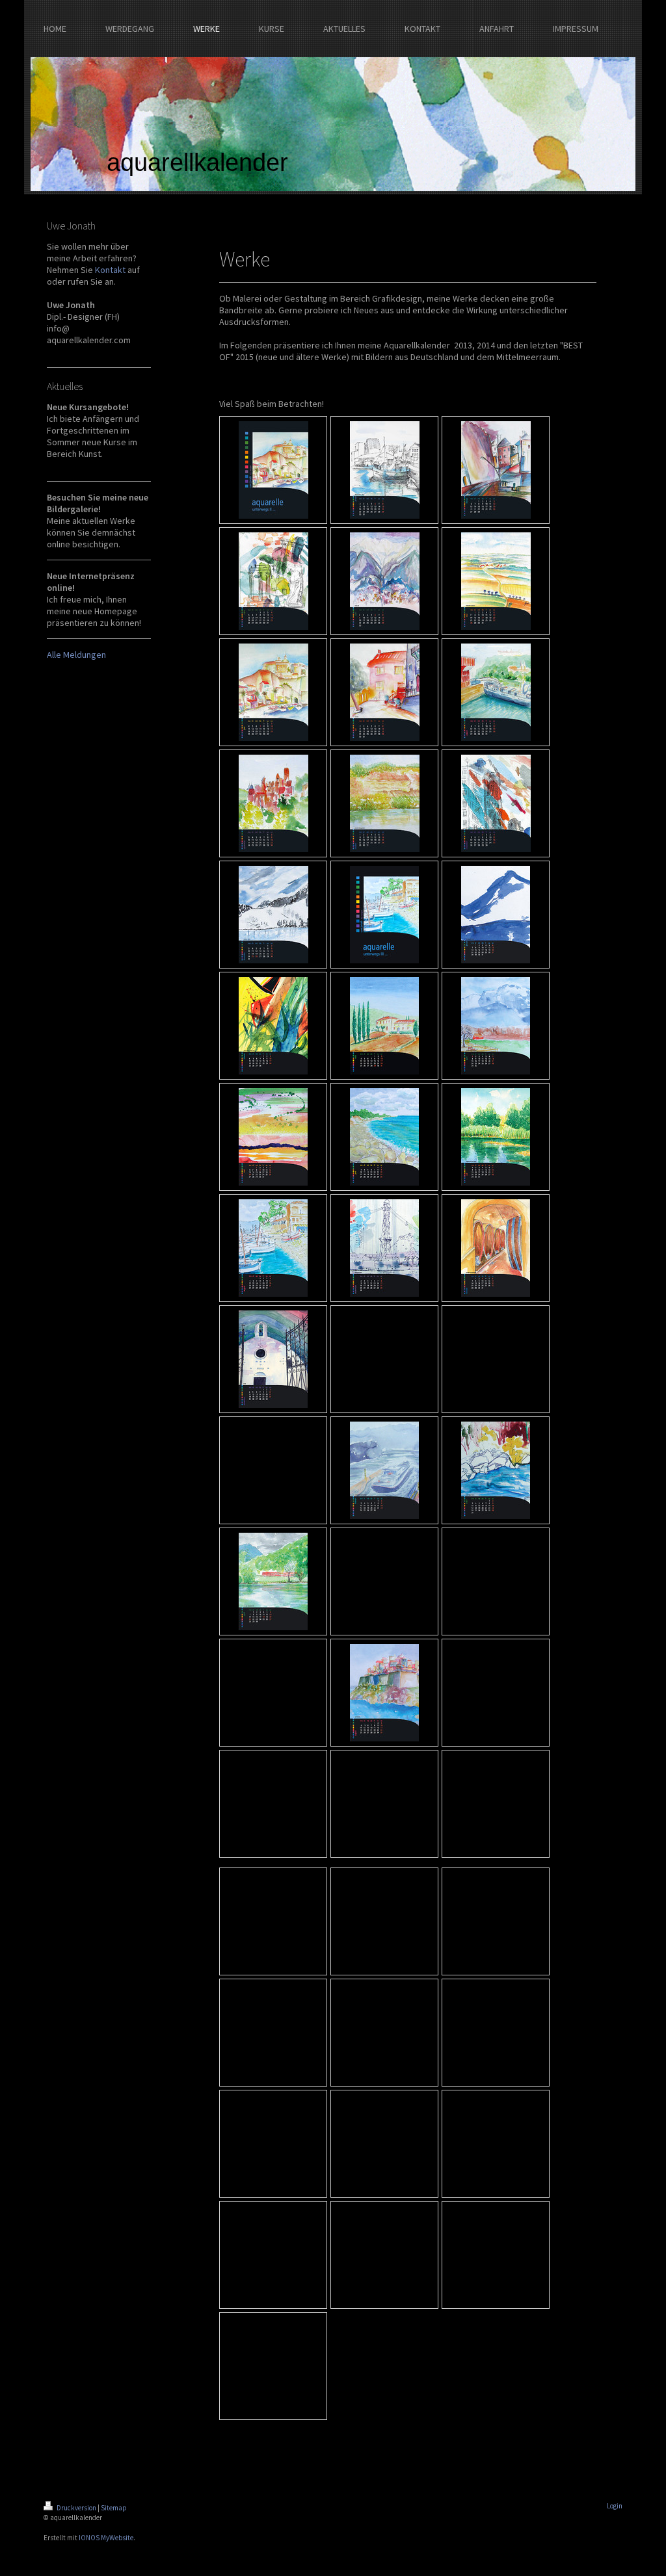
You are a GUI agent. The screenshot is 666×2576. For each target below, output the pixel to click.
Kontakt (110, 270)
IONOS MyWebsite (106, 2538)
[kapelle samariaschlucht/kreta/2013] (273, 1359)
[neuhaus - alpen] (273, 915)
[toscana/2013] (384, 1026)
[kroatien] (385, 692)
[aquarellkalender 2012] (273, 470)
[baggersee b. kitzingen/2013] (496, 1137)
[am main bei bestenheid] (273, 1581)
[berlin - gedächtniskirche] (496, 803)
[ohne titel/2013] (273, 1137)
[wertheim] (273, 803)
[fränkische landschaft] (496, 581)
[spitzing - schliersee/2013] (496, 915)
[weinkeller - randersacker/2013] (496, 1248)
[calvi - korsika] (273, 692)
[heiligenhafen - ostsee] (385, 470)
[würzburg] (496, 692)
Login (615, 2506)
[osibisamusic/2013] (273, 1026)
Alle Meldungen (76, 655)
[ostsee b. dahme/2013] (384, 1137)
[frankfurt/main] (496, 470)
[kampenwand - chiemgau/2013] (496, 1026)
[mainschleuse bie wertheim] (384, 1470)
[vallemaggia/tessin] (496, 1470)
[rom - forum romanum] (273, 581)
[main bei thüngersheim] (385, 803)
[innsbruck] (385, 581)
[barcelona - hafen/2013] (384, 1248)
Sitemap (114, 2508)
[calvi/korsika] (384, 1693)
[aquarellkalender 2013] (384, 915)
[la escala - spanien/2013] (273, 1248)
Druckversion (76, 2508)
